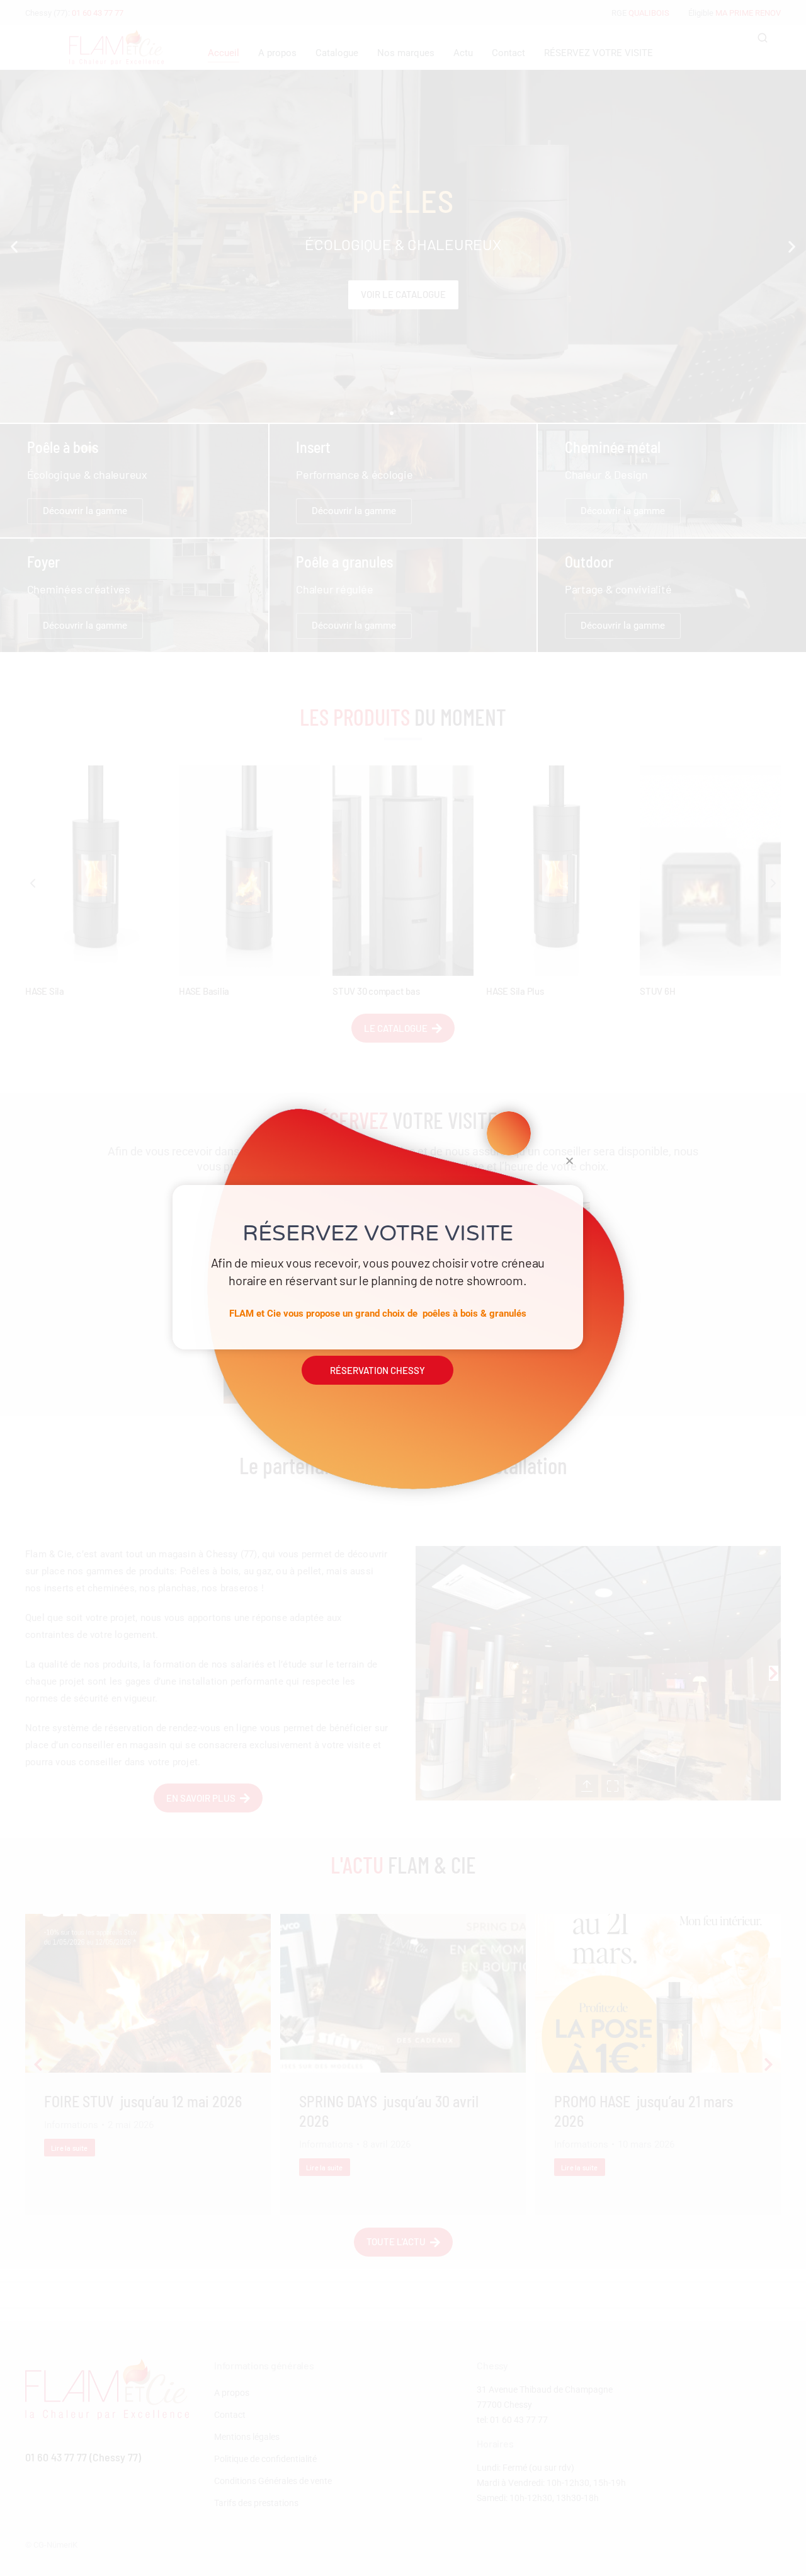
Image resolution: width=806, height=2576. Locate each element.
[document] (403, 1288)
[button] (570, 1161)
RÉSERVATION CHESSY (377, 1370)
